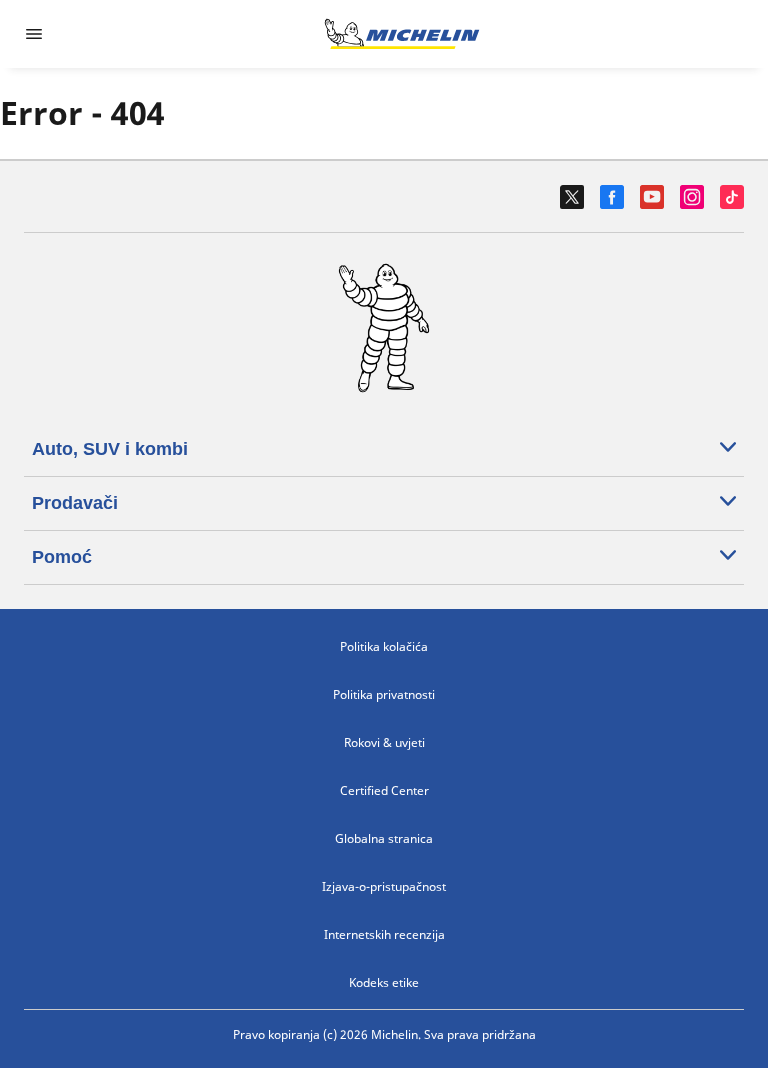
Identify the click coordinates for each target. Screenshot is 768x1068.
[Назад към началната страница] (402, 34)
